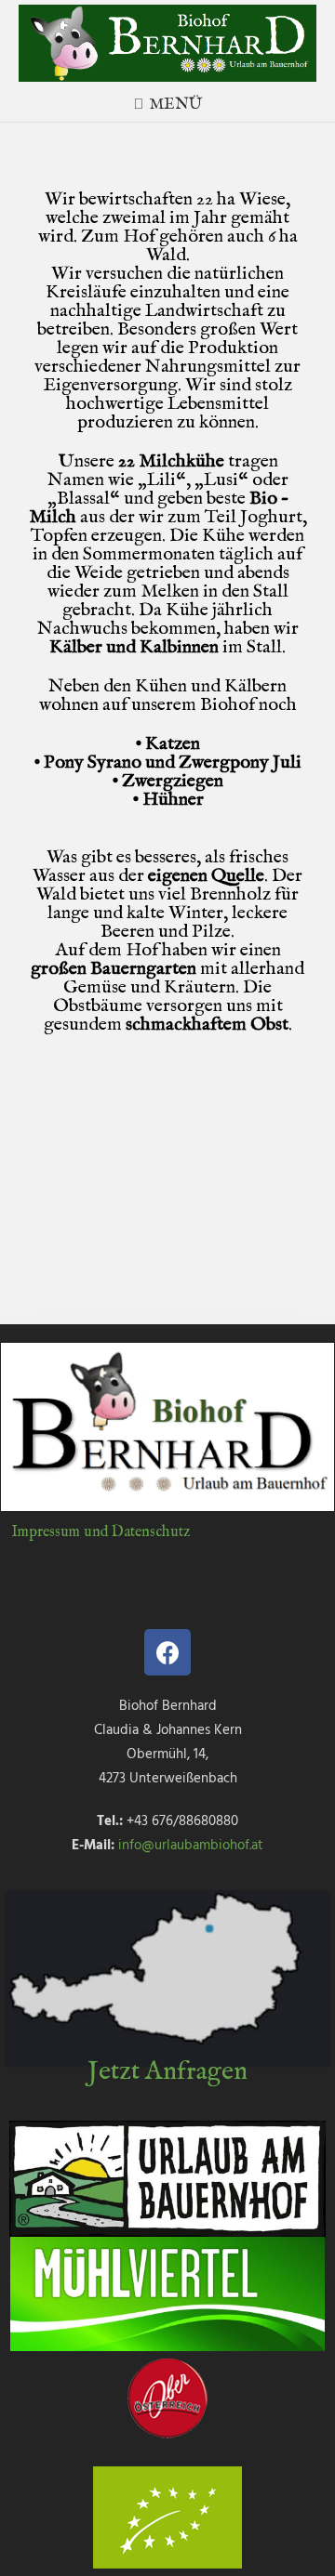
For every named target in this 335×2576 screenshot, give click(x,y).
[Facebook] (167, 1652)
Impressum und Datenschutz (100, 1532)
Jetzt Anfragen (167, 2072)
